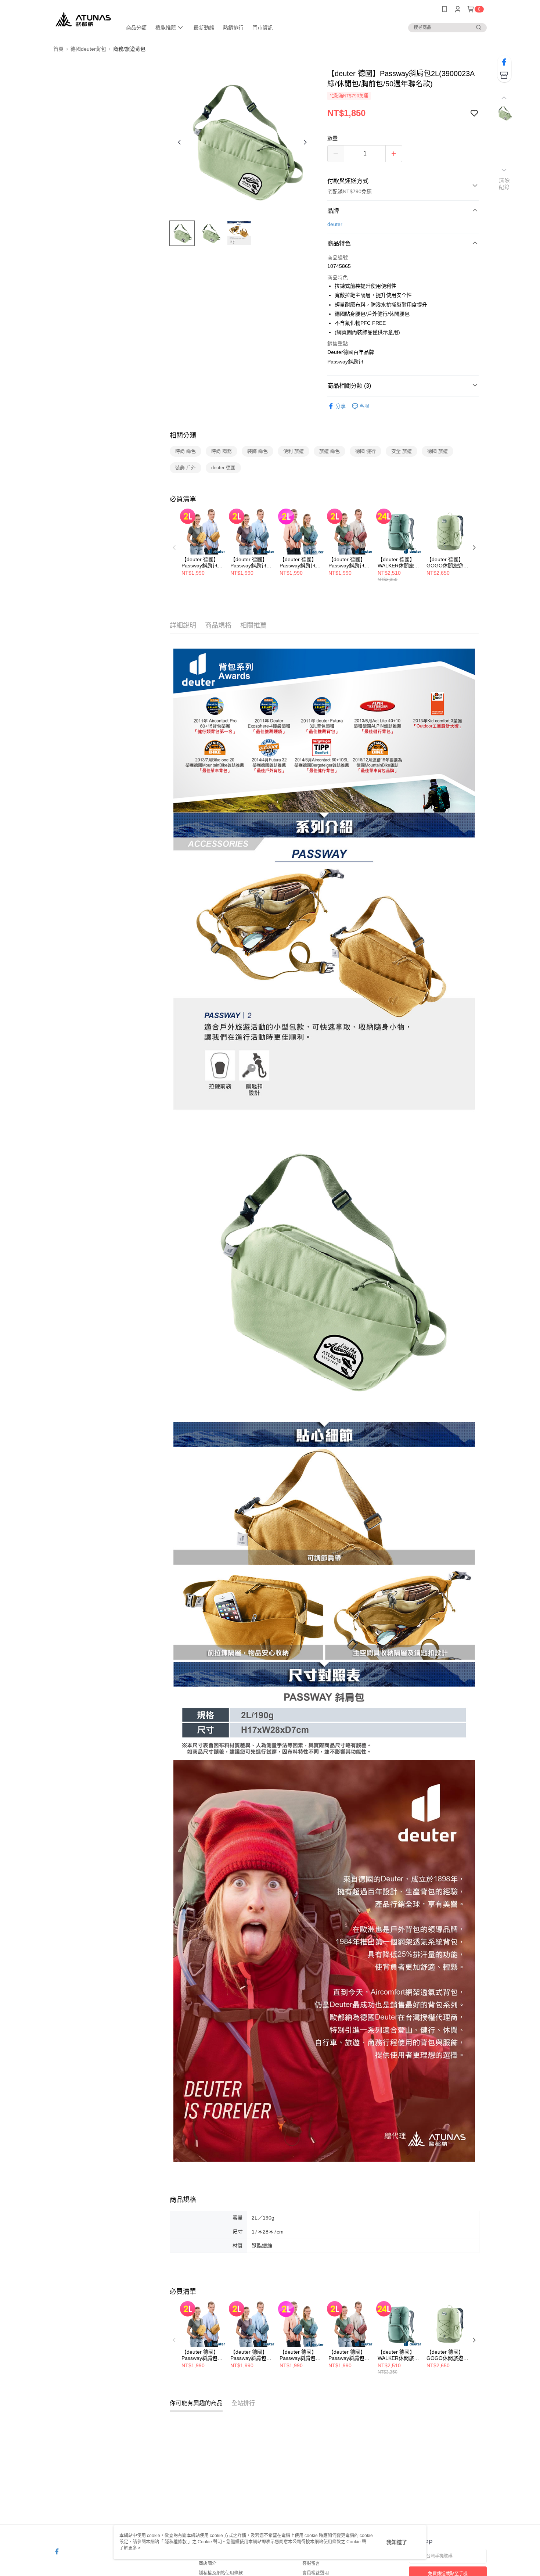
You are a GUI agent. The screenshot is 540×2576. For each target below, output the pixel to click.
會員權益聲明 (316, 2573)
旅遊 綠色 (330, 451)
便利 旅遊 (294, 451)
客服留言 (311, 2564)
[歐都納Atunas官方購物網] (83, 19)
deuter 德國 (223, 468)
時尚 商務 (222, 451)
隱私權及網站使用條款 (221, 2573)
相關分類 (183, 435)
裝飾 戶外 (186, 468)
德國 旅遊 (438, 451)
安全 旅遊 (402, 451)
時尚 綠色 (186, 451)
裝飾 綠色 (258, 451)
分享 (341, 406)
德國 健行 (366, 451)
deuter (335, 224)
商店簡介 (208, 2564)
